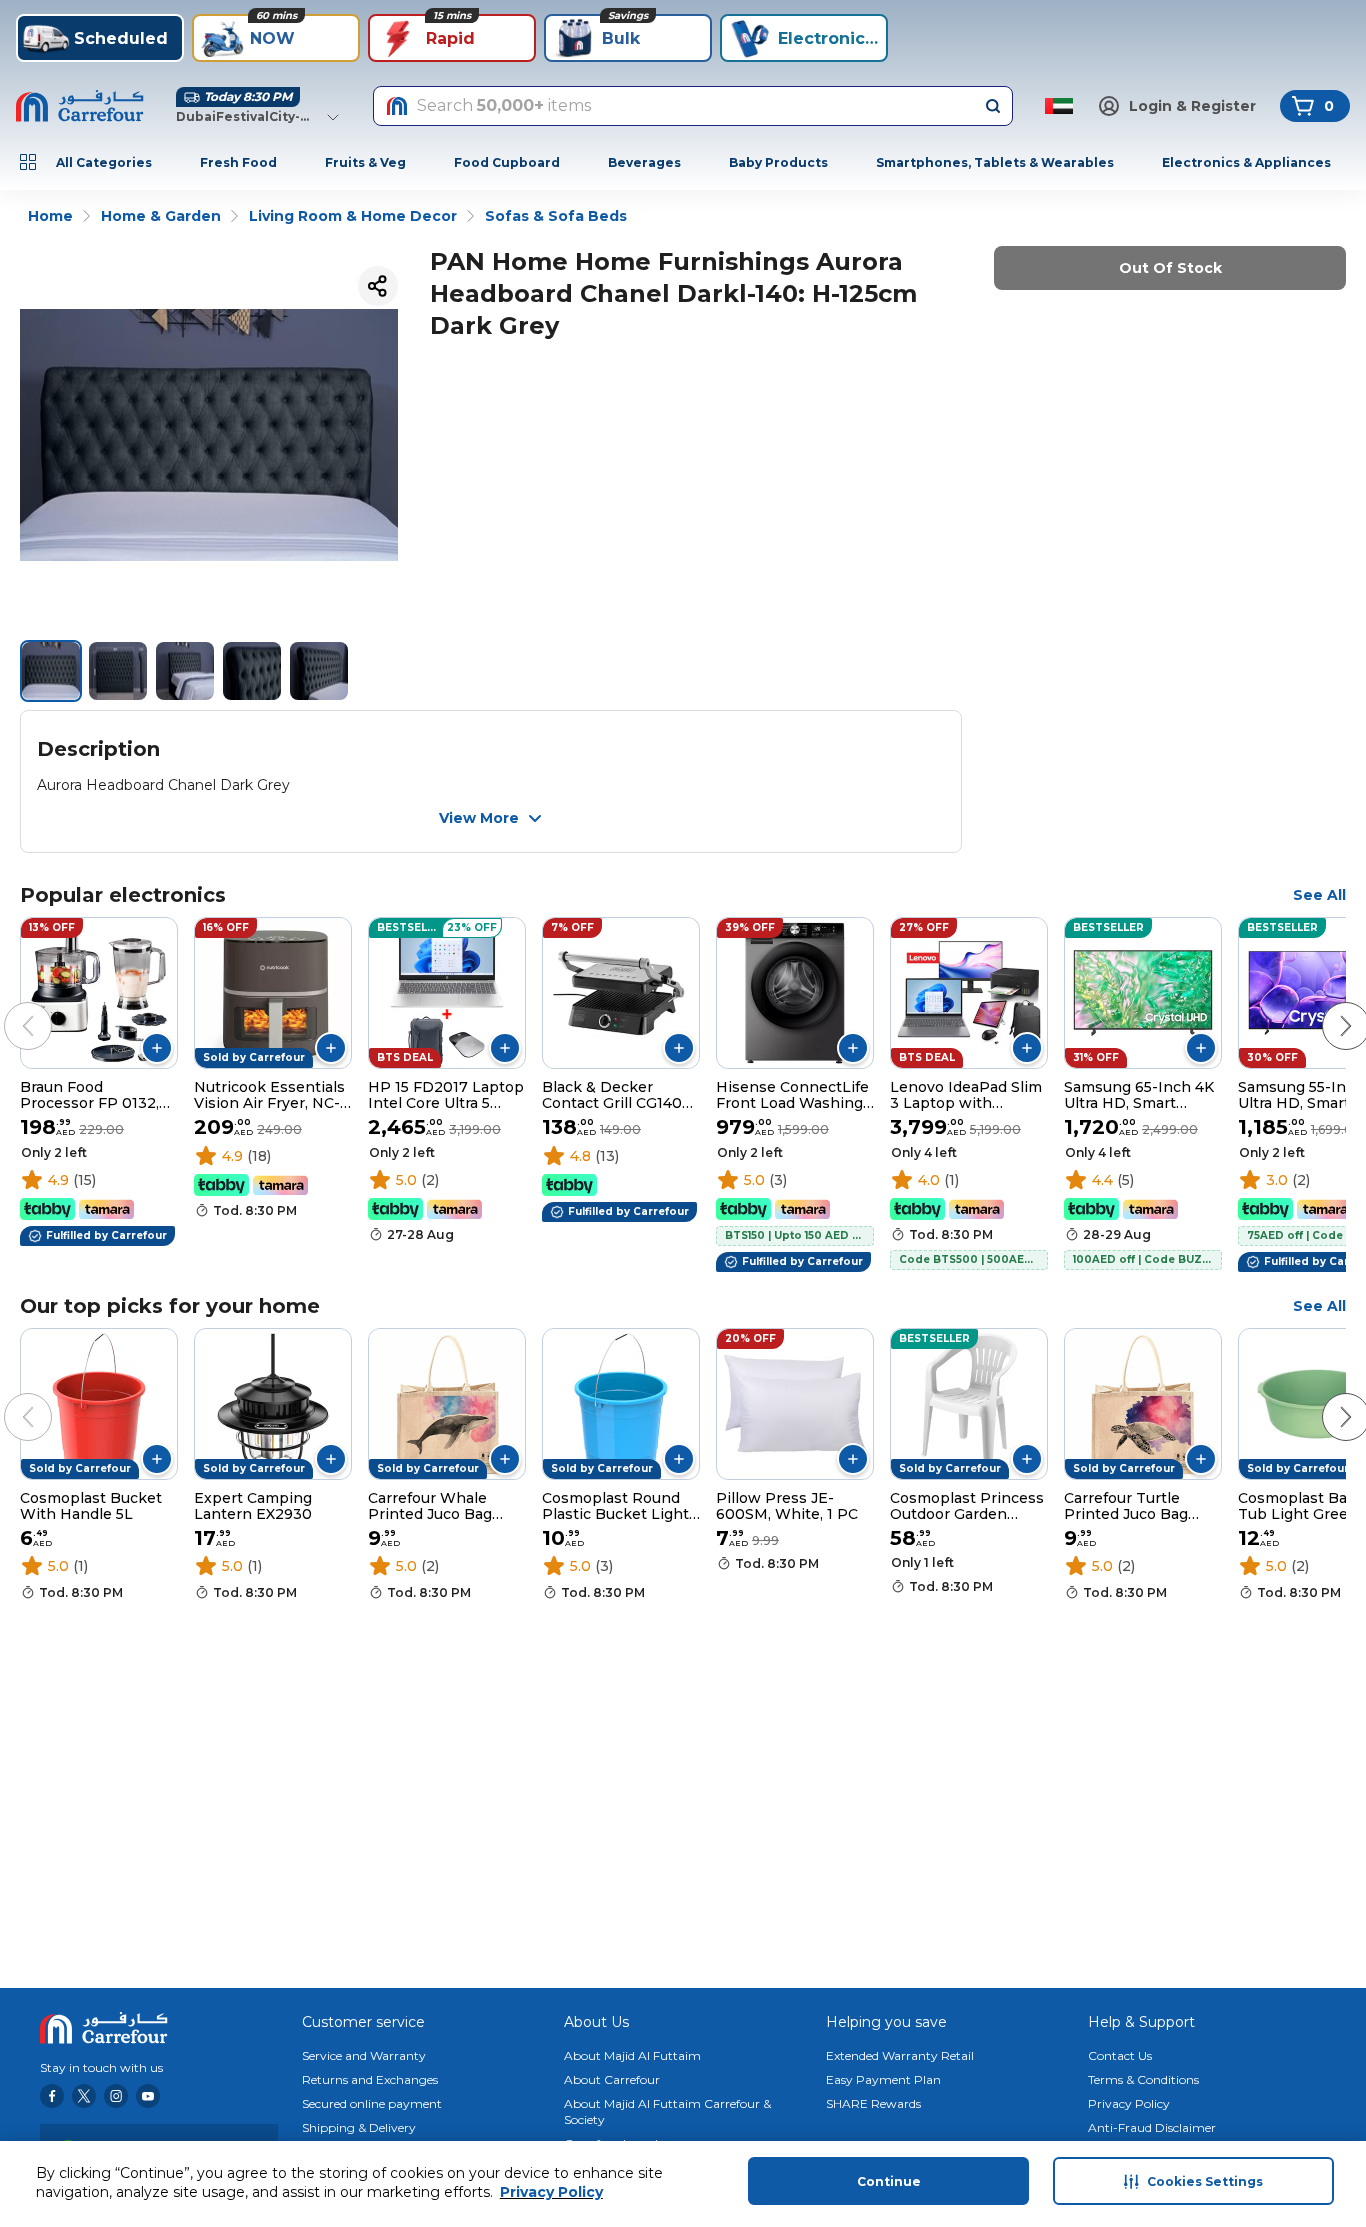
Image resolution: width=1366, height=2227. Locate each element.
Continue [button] (889, 2181)
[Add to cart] (157, 1048)
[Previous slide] (8, 1006)
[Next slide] (1326, 1006)
